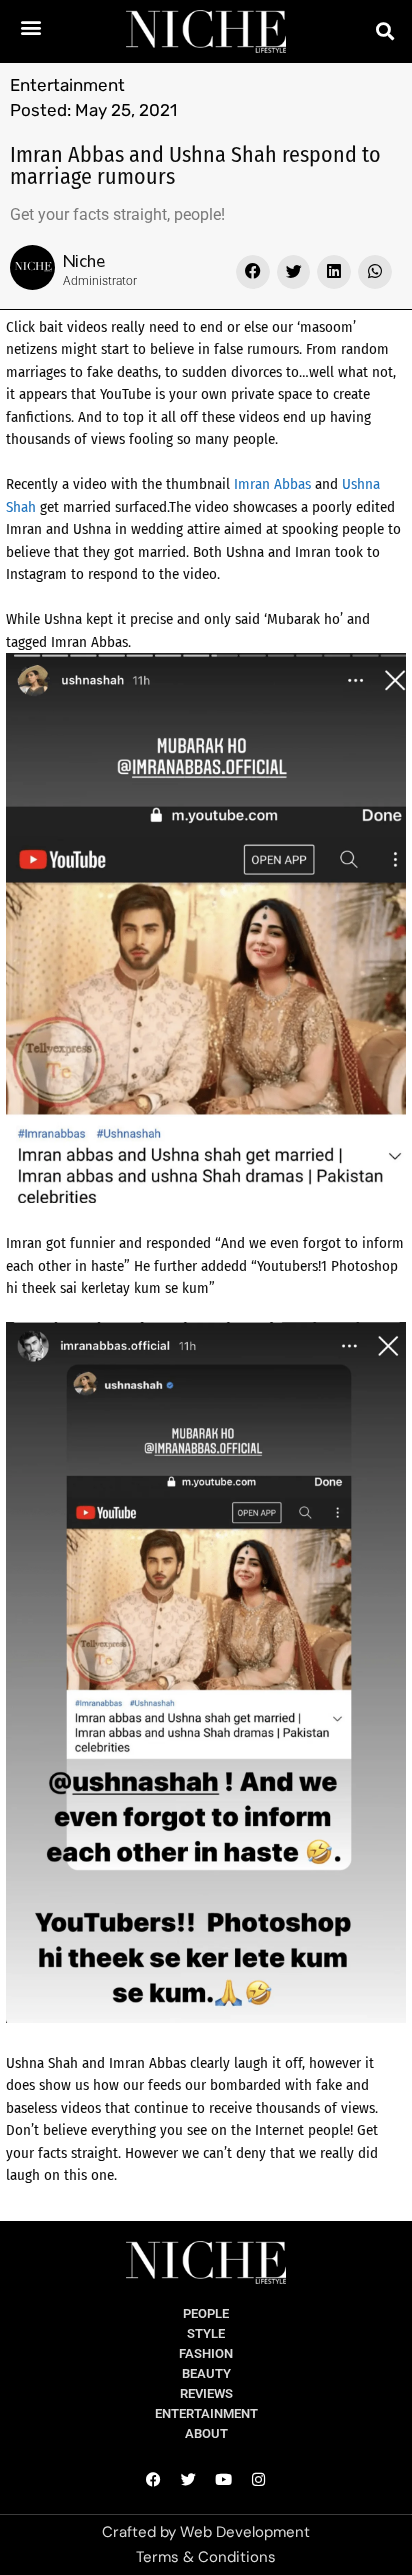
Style (206, 2333)
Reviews (206, 2393)
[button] (30, 26)
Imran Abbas (272, 484)
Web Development (245, 2532)
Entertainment (67, 85)
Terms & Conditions (206, 2557)
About (206, 2433)
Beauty (206, 2373)
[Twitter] (189, 2479)
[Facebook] (154, 2479)
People (206, 2313)
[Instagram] (259, 2479)
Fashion (206, 2353)
